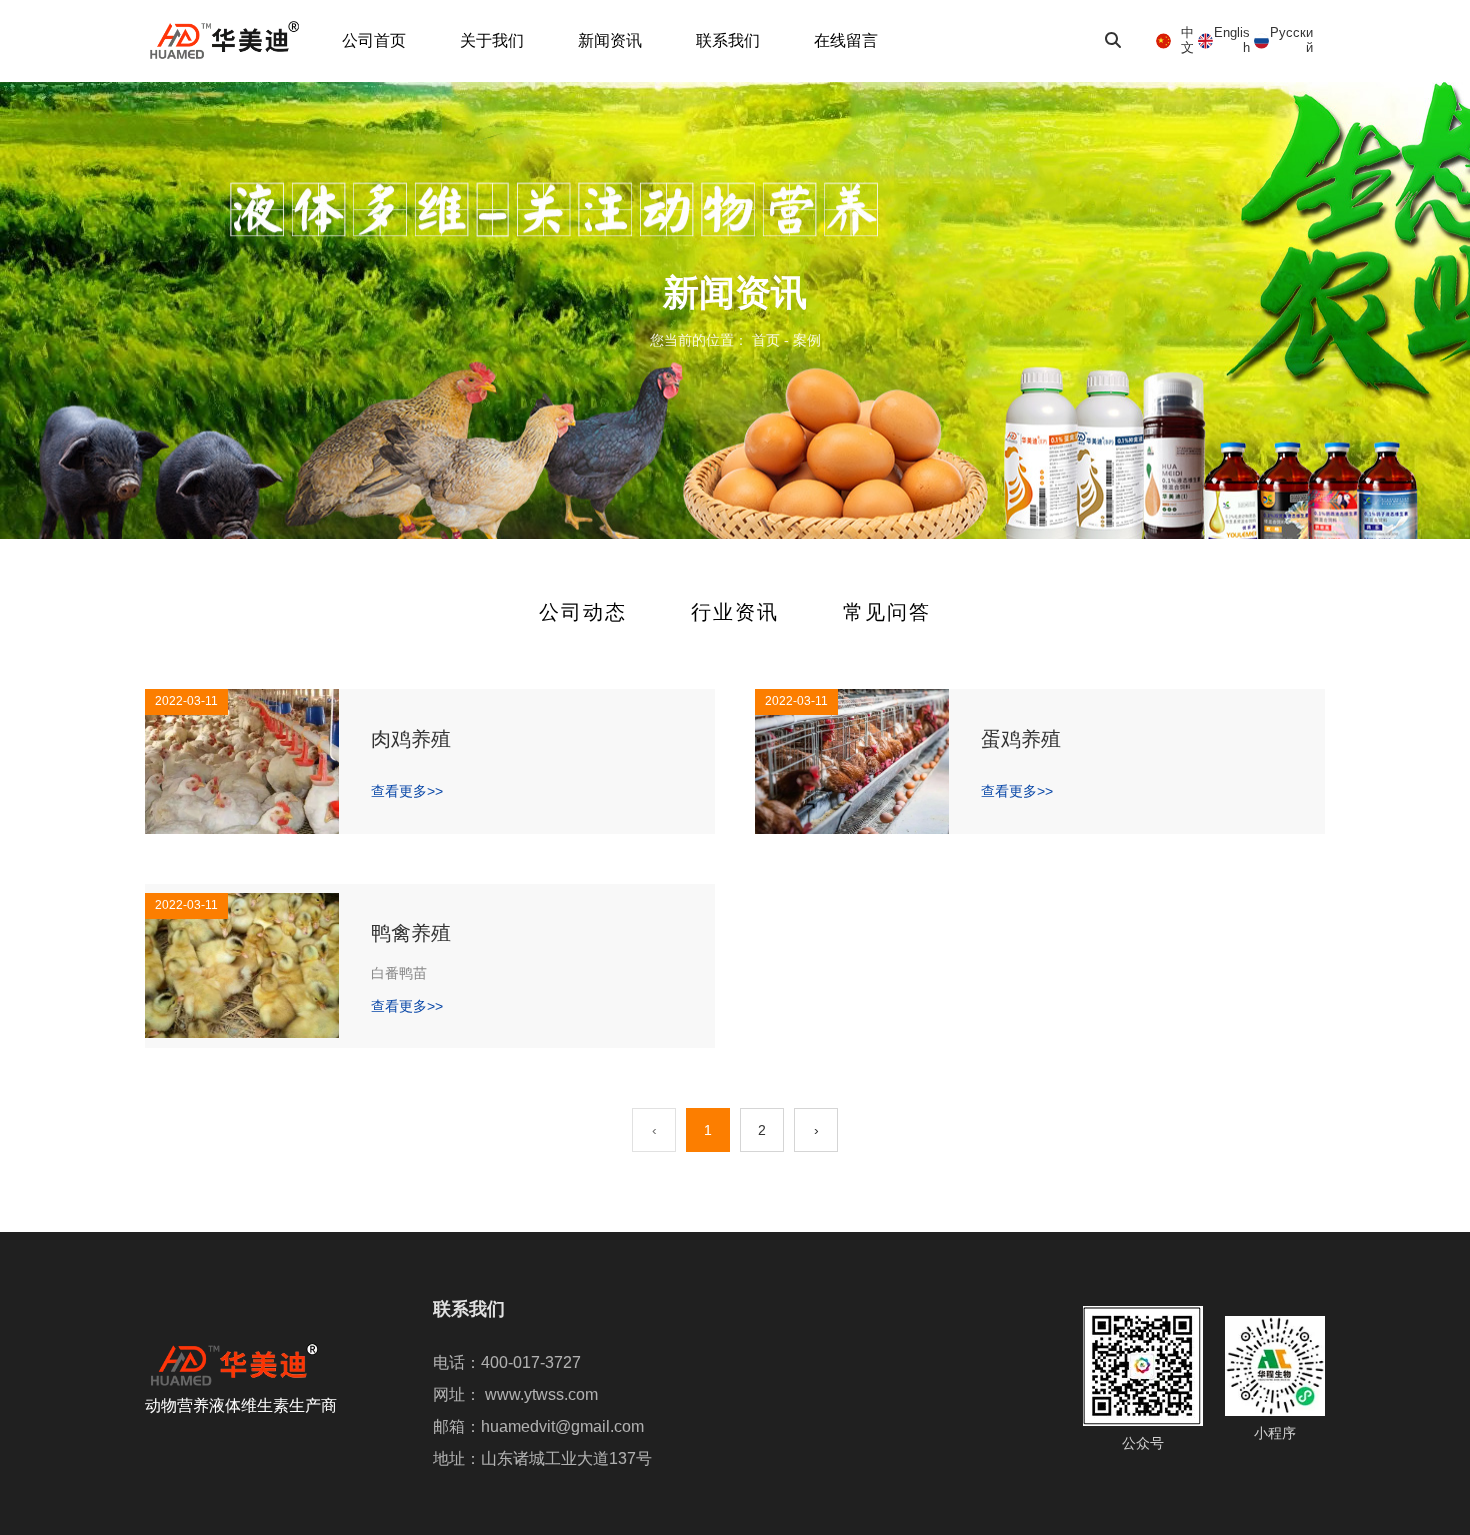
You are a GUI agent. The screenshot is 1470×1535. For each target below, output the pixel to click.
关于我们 (492, 40)
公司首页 (374, 40)
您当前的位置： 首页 (717, 341)
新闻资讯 (610, 40)
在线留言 (846, 40)
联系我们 (728, 40)
